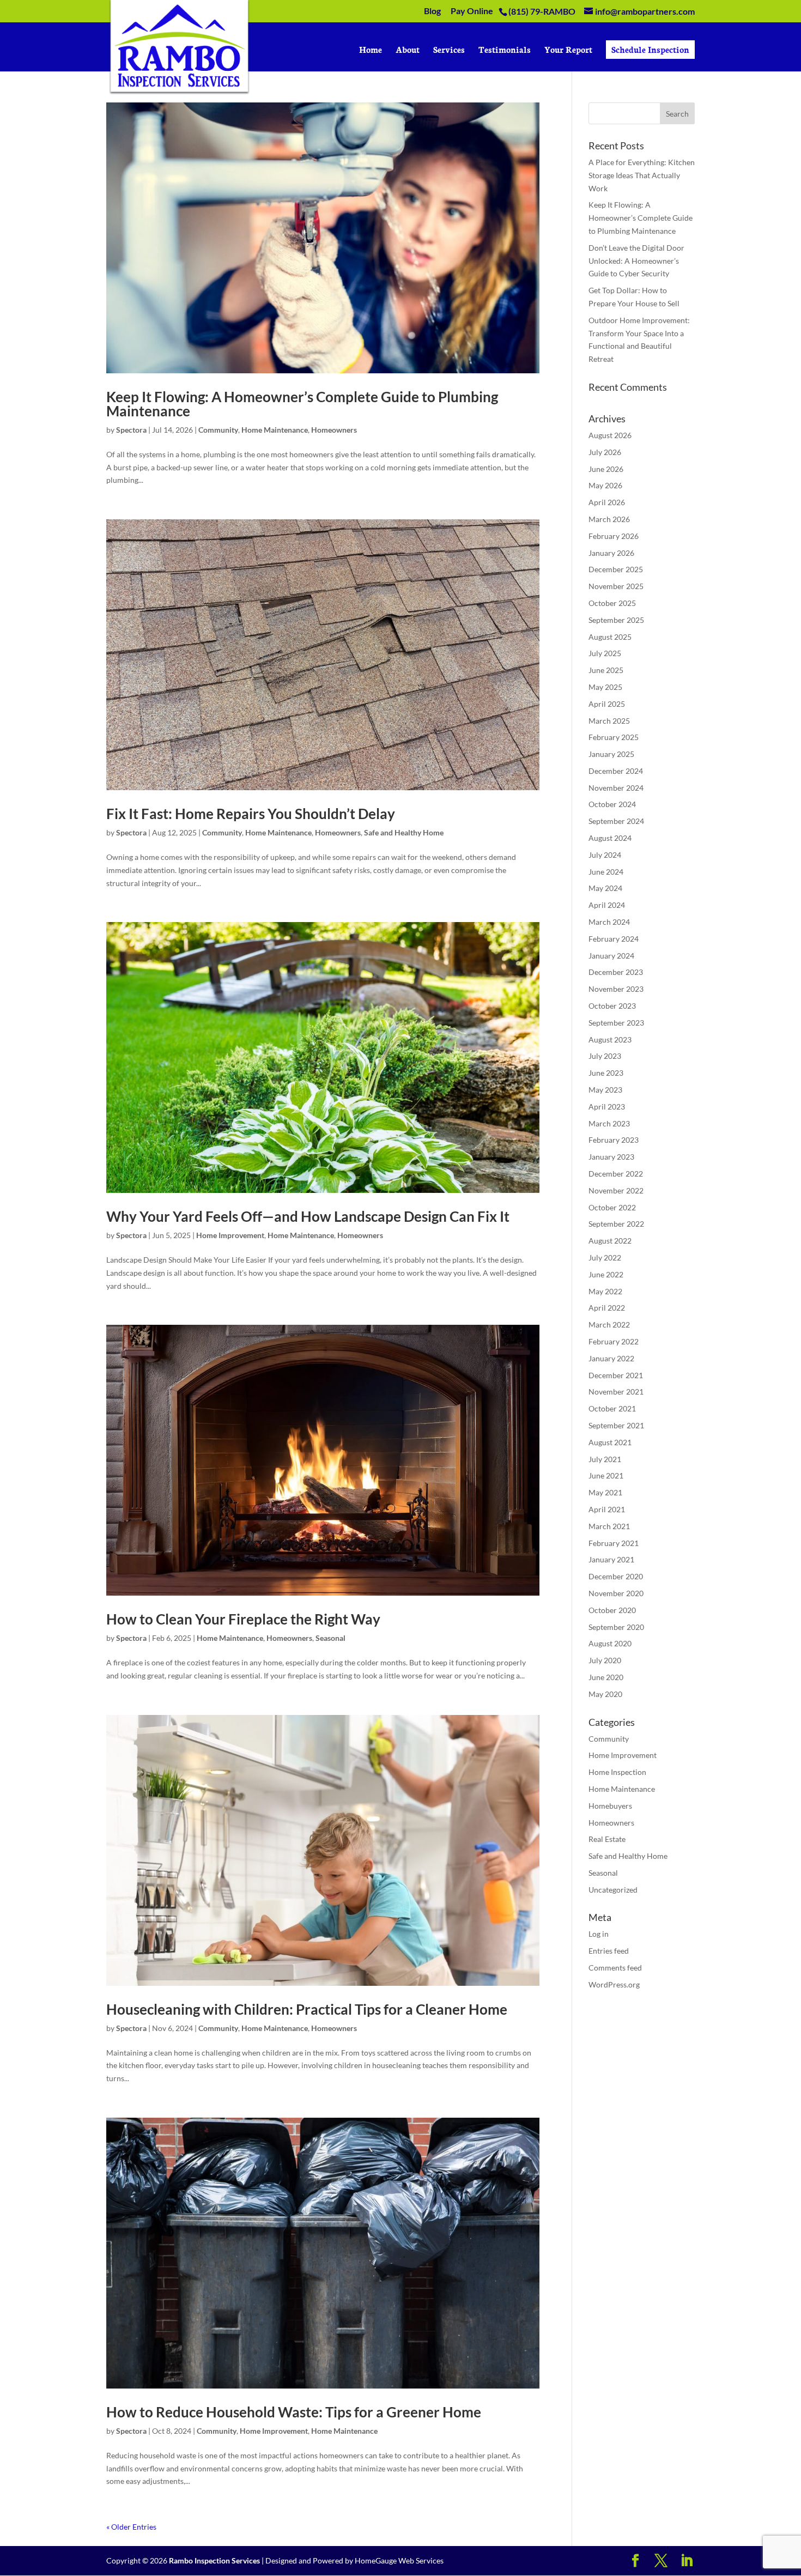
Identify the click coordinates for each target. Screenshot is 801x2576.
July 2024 (605, 855)
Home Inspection (617, 1772)
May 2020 (605, 1694)
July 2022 (605, 1257)
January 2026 (611, 553)
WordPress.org (614, 1984)
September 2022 (616, 1224)
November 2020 (616, 1593)
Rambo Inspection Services (214, 2560)
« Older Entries (131, 2527)
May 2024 (605, 888)
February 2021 (614, 1543)
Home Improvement (230, 1235)
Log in (599, 1934)
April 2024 (607, 905)
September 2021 (616, 1425)
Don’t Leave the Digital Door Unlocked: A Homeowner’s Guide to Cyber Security (636, 261)
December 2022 (616, 1174)
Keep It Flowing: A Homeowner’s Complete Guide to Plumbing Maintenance (302, 404)
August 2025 (610, 637)
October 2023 (612, 1006)
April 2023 (607, 1107)
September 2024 (616, 821)
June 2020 (606, 1677)
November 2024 (616, 788)
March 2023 (609, 1123)
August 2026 (610, 435)
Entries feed (609, 1951)
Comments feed (615, 1968)
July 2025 (605, 653)
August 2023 (610, 1040)
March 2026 (609, 519)
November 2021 (616, 1392)
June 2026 (606, 469)
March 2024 (609, 922)
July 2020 (605, 1660)
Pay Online (472, 11)
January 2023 (611, 1157)
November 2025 (616, 586)
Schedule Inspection (650, 49)
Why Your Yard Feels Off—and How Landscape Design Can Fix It (308, 1216)
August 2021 (610, 1442)
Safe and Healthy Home (404, 832)
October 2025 (612, 603)
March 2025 (609, 721)
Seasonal (330, 1638)
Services (449, 50)
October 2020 (612, 1610)
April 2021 (607, 1509)
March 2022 (609, 1325)
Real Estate (607, 1839)
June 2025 (606, 670)
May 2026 (605, 485)
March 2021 (609, 1526)
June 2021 (606, 1475)
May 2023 (605, 1090)
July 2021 (605, 1459)
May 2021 (605, 1492)
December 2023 (616, 972)
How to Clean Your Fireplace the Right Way (243, 1619)
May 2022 (605, 1291)
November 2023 (616, 989)
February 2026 (614, 536)
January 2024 (611, 956)
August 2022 (610, 1241)
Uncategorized (613, 1890)
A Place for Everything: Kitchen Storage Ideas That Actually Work (642, 175)
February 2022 (614, 1341)
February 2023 (614, 1140)
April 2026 (607, 502)
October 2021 (612, 1408)
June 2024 (606, 872)
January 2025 (611, 754)
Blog (432, 11)
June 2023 (606, 1073)
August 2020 (610, 1643)
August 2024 (610, 838)
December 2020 (616, 1576)
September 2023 (616, 1023)
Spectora (131, 430)
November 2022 (616, 1190)
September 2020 (616, 1627)
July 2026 (605, 452)
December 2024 (616, 771)
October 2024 (612, 804)
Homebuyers (610, 1806)
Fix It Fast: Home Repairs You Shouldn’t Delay (251, 814)
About (408, 50)
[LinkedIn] (687, 2561)
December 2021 (616, 1375)
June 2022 (606, 1274)
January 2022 (611, 1358)
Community (218, 430)
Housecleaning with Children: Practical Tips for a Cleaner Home (307, 2009)
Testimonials (505, 50)
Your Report (568, 50)
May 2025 (605, 687)
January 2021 (611, 1559)
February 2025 (614, 737)
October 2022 (612, 1207)
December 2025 (616, 569)
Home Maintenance (275, 430)
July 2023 (605, 1056)
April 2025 (607, 704)
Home (371, 50)
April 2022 (607, 1308)
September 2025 (616, 620)
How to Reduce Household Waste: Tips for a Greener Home (294, 2412)
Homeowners (334, 430)
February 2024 (614, 939)
